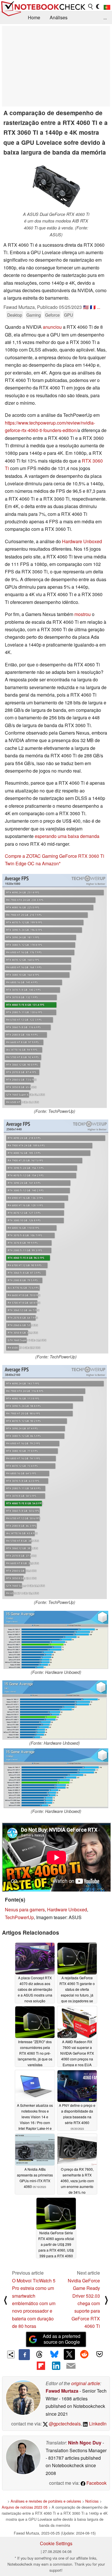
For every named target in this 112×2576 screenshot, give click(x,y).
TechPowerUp (19, 1917)
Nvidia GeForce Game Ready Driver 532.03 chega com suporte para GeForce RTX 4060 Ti (84, 2303)
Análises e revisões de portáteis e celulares (46, 2501)
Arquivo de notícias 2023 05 (25, 2507)
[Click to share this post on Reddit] (84, 2354)
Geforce (52, 315)
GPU (68, 315)
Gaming (34, 315)
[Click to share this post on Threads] (39, 2355)
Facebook (96, 2483)
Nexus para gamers (25, 1909)
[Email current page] (71, 2366)
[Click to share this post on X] (69, 2354)
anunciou (52, 327)
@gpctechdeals (64, 2424)
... (105, 17)
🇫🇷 (93, 307)
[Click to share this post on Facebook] (24, 2355)
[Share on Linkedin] (56, 2366)
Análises (59, 17)
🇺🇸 (86, 307)
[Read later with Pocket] (99, 2354)
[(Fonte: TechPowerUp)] (55, 991)
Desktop (15, 315)
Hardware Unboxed (82, 541)
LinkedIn (97, 2424)
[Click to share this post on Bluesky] (54, 2355)
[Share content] (11, 2354)
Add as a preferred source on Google (62, 2339)
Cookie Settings (56, 2543)
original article (86, 2383)
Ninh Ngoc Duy (85, 2443)
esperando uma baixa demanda (67, 836)
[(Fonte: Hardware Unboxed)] (56, 1640)
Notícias (92, 2501)
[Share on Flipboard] (41, 2366)
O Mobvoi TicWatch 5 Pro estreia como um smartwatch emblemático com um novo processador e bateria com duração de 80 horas (34, 2303)
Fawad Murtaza (62, 2391)
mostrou (83, 614)
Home (34, 17)
